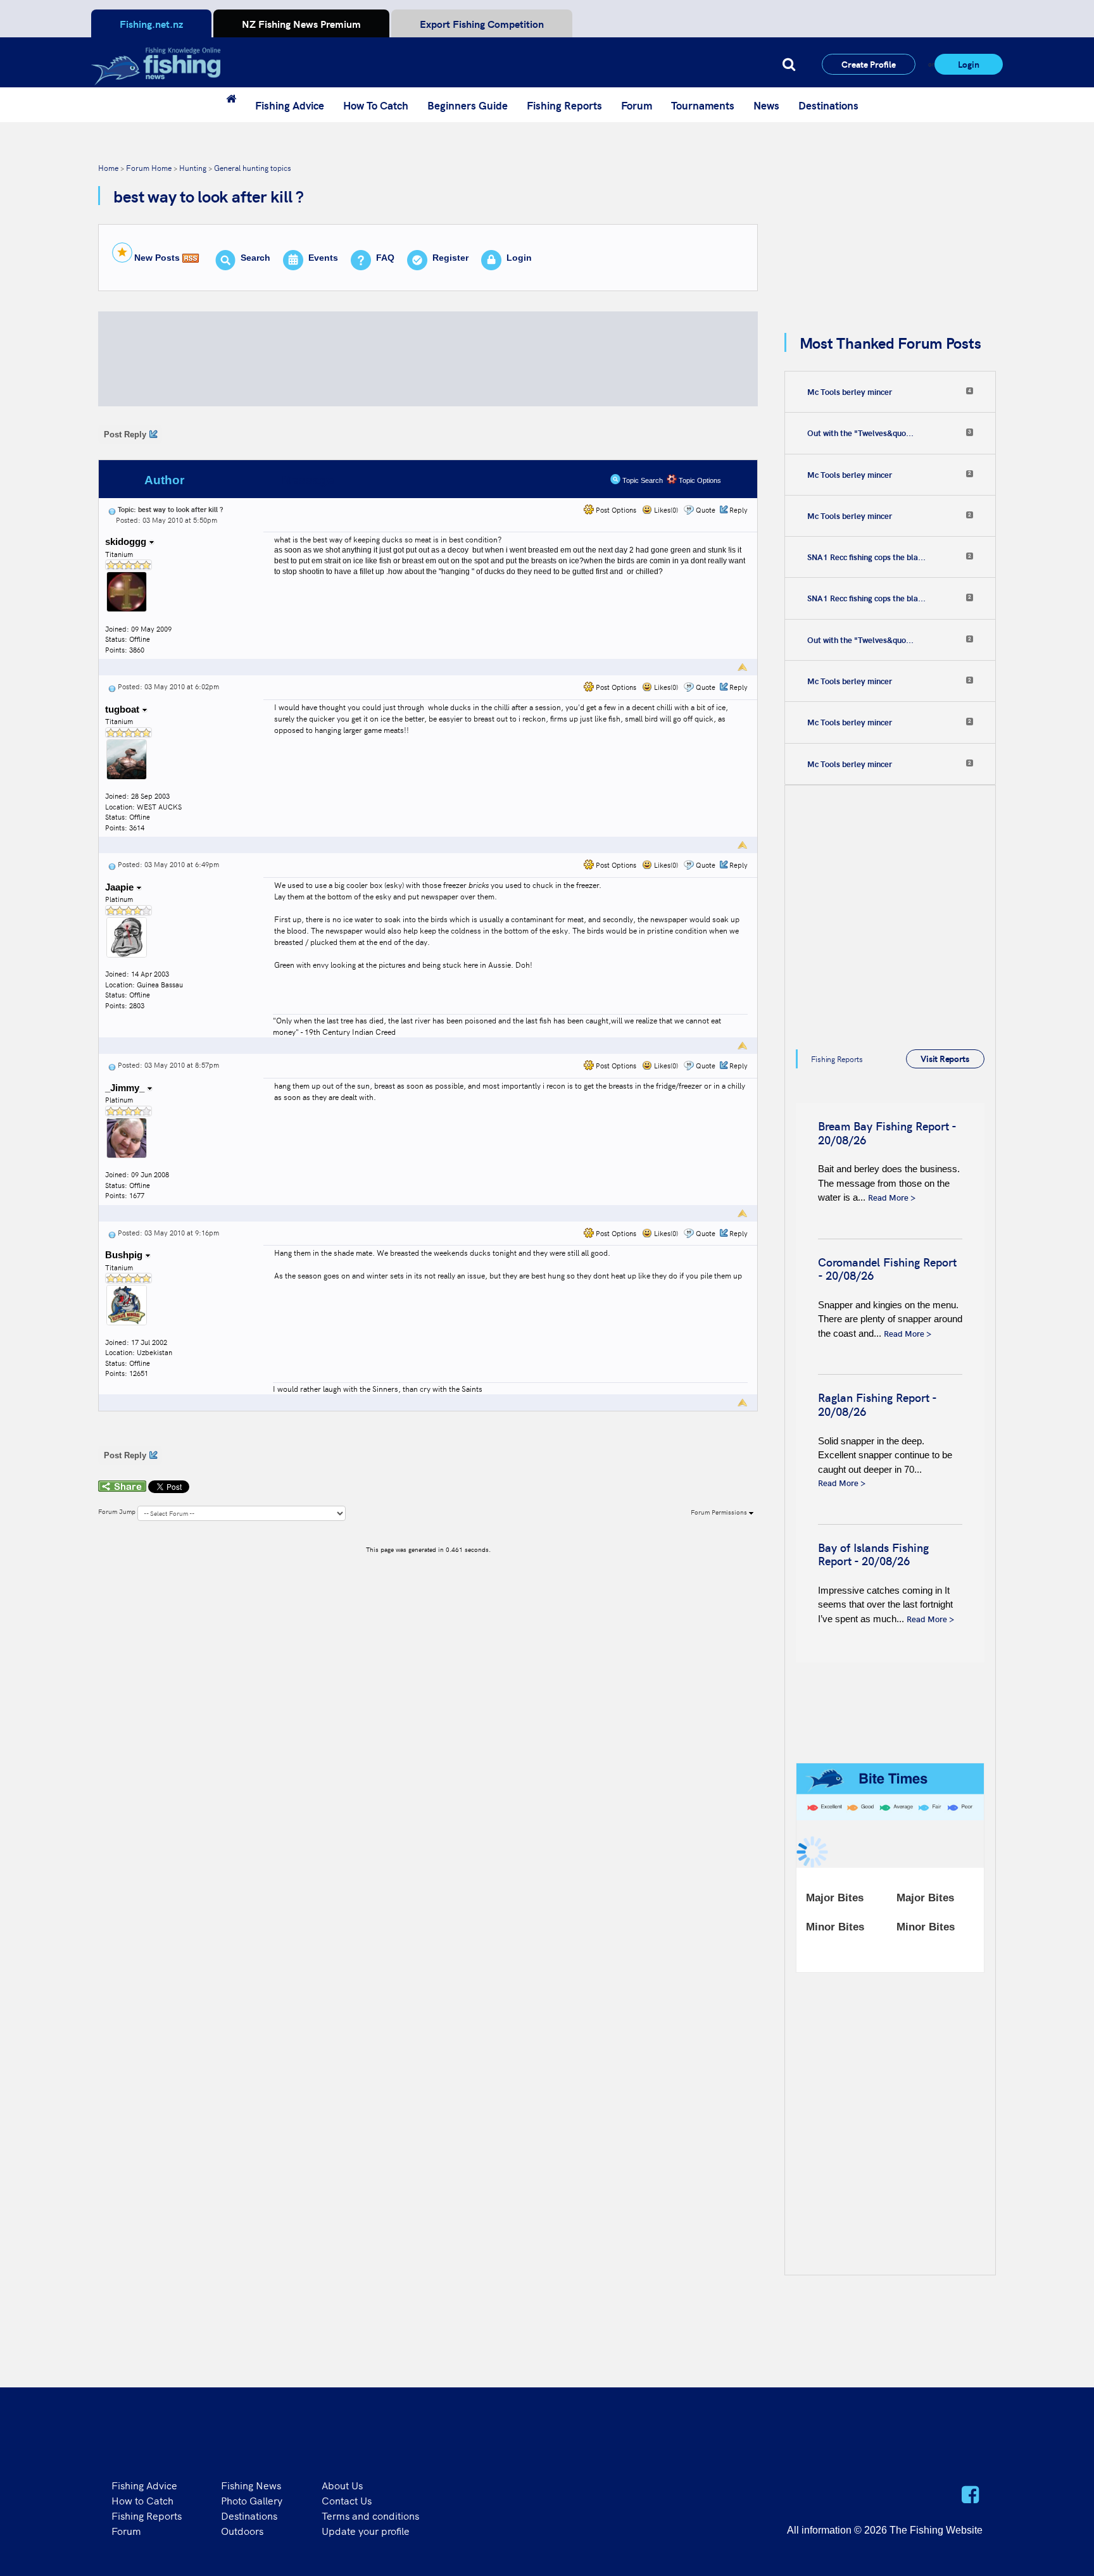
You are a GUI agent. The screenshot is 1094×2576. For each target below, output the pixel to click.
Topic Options (699, 480)
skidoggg (127, 541)
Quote (706, 510)
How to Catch (142, 2500)
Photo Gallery (252, 2500)
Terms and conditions (370, 2515)
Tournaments (703, 105)
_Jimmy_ (126, 1088)
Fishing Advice (290, 105)
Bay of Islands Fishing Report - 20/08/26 (873, 1554)
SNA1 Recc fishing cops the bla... (866, 557)
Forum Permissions (720, 1512)
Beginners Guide (468, 105)
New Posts (157, 258)
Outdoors (242, 2530)
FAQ (385, 258)
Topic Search (642, 480)
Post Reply (125, 435)
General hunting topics (253, 167)
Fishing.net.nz (151, 23)
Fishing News (251, 2485)
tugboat (123, 709)
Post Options (615, 510)
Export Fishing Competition (482, 23)
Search (255, 258)
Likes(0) (665, 510)
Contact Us (347, 2500)
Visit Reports (945, 1058)
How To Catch (376, 105)
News (766, 105)
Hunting (193, 167)
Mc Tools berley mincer (850, 392)
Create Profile (869, 64)
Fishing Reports (564, 105)
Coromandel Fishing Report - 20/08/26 (887, 1269)
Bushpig (125, 1255)
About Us (342, 2485)
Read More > (892, 1197)
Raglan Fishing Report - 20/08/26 (877, 1404)
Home (108, 167)
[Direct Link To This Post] (112, 509)
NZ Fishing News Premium (301, 23)
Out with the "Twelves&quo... (860, 433)
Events (323, 258)
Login (969, 64)
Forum (637, 105)
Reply (739, 510)
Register (450, 258)
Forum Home (149, 167)
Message (308, 480)
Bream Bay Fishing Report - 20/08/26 (887, 1133)
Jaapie (121, 887)
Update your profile (366, 2530)
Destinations (828, 105)
